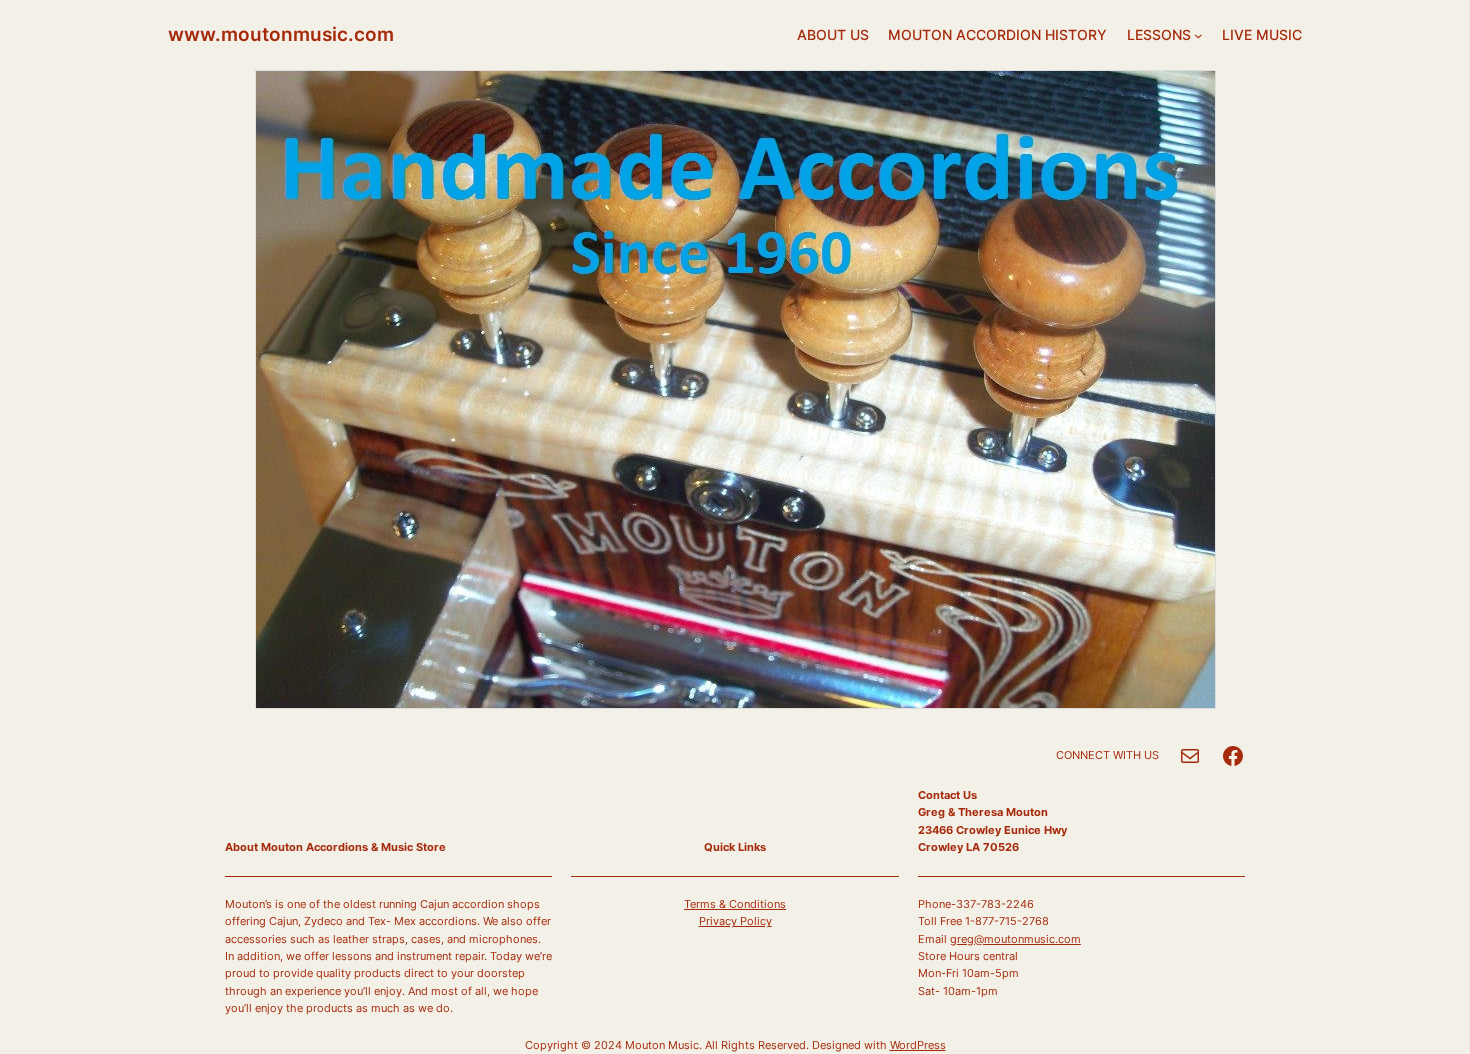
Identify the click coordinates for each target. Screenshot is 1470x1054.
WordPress (918, 1045)
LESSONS (1159, 34)
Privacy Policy (735, 921)
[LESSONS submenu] (1198, 35)
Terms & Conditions (735, 904)
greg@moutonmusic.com (1015, 939)
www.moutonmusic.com (281, 34)
